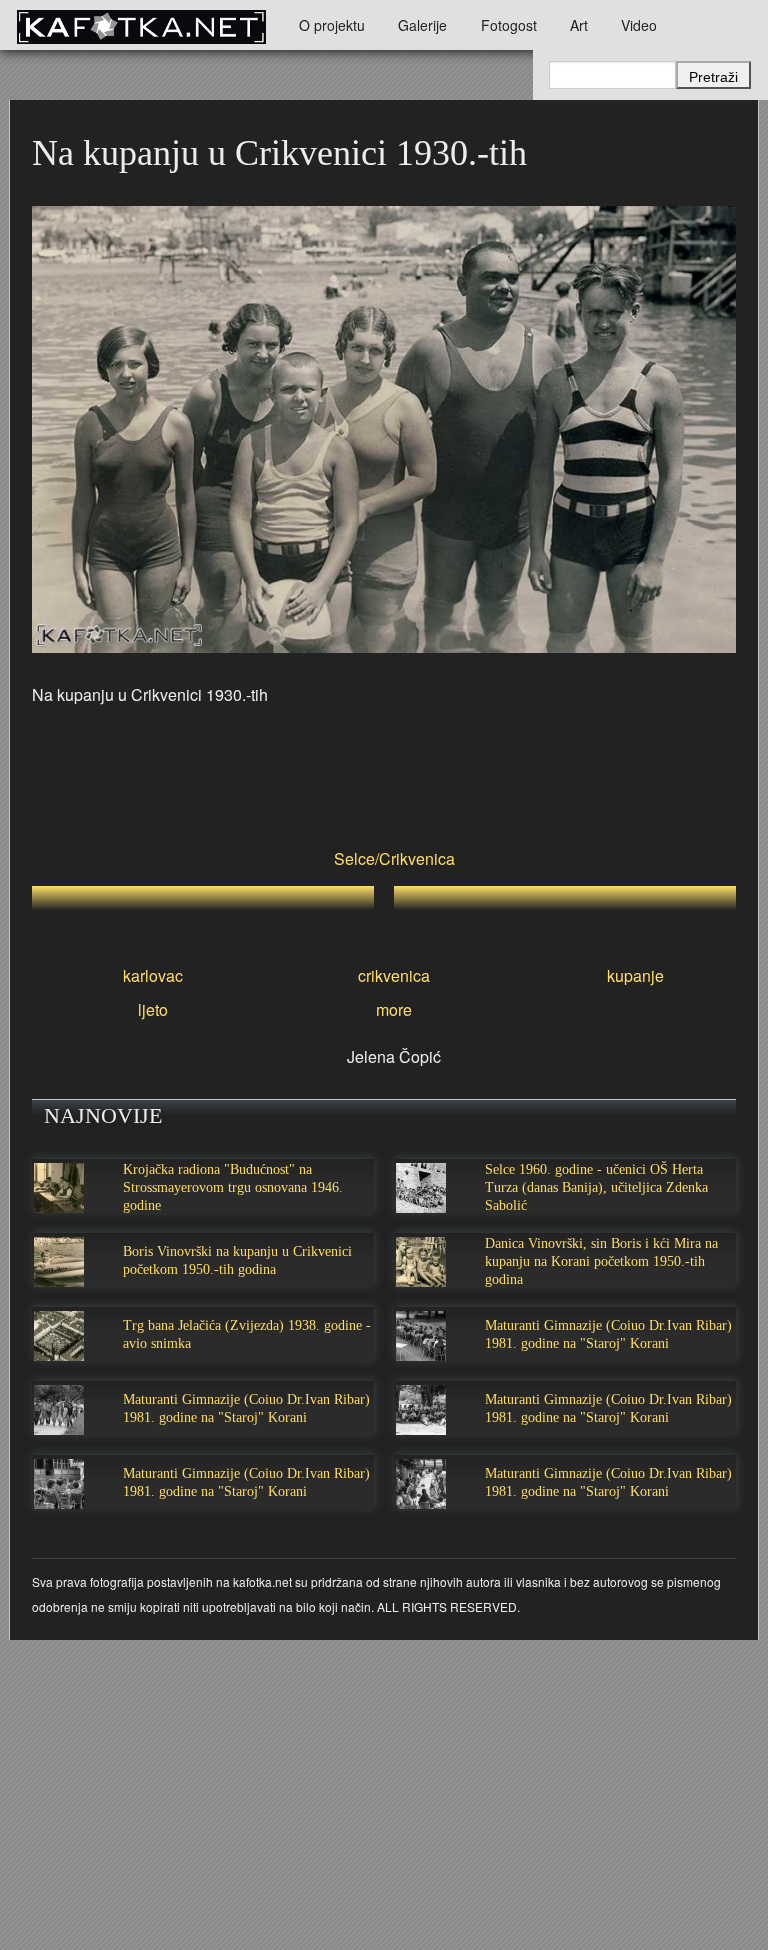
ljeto (153, 1009)
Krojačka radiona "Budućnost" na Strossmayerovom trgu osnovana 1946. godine (233, 1187)
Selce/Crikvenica (394, 858)
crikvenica (394, 975)
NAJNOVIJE (103, 1115)
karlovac (153, 975)
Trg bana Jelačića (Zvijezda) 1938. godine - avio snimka (247, 1334)
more (394, 1009)
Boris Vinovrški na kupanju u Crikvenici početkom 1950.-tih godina (237, 1260)
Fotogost (509, 25)
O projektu (332, 25)
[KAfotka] (141, 25)
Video (639, 25)
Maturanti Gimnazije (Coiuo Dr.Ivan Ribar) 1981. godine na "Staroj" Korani (608, 1334)
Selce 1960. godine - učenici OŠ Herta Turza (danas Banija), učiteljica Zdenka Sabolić (596, 1187)
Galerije (422, 25)
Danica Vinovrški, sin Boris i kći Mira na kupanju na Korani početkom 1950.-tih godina (601, 1261)
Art (579, 25)
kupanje (635, 975)
